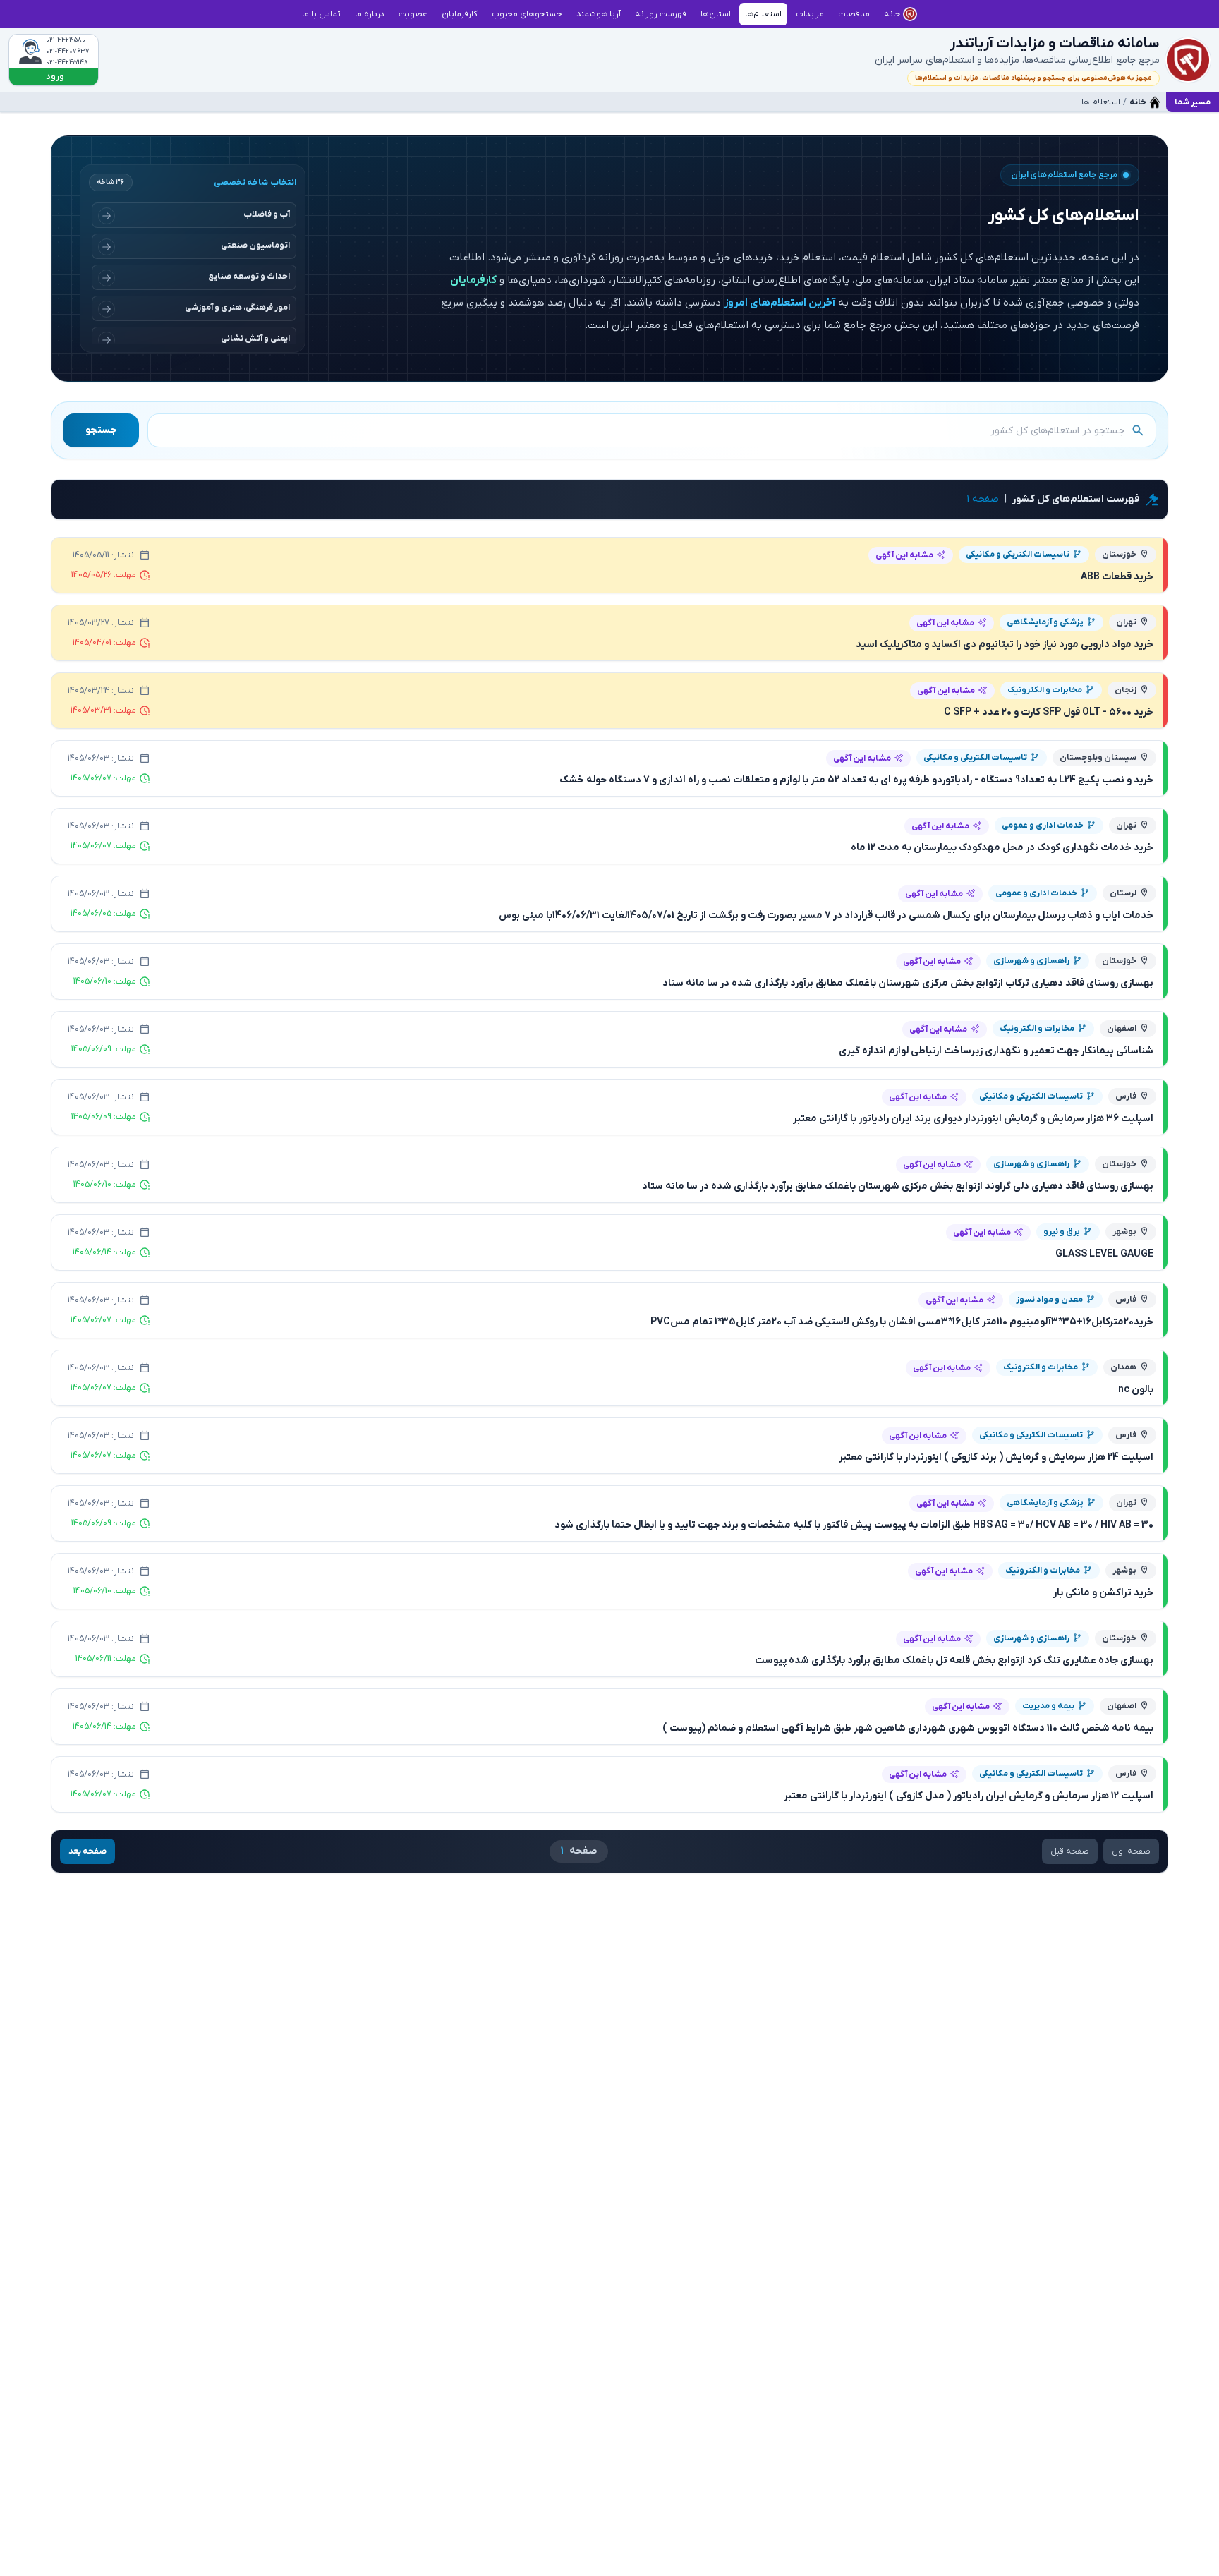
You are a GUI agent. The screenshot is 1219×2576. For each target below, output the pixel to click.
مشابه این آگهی (904, 555)
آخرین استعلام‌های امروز (780, 303)
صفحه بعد (87, 1851)
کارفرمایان (473, 280)
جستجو (101, 430)
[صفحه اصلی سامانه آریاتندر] (1188, 60)
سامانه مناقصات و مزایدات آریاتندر (1055, 44)
